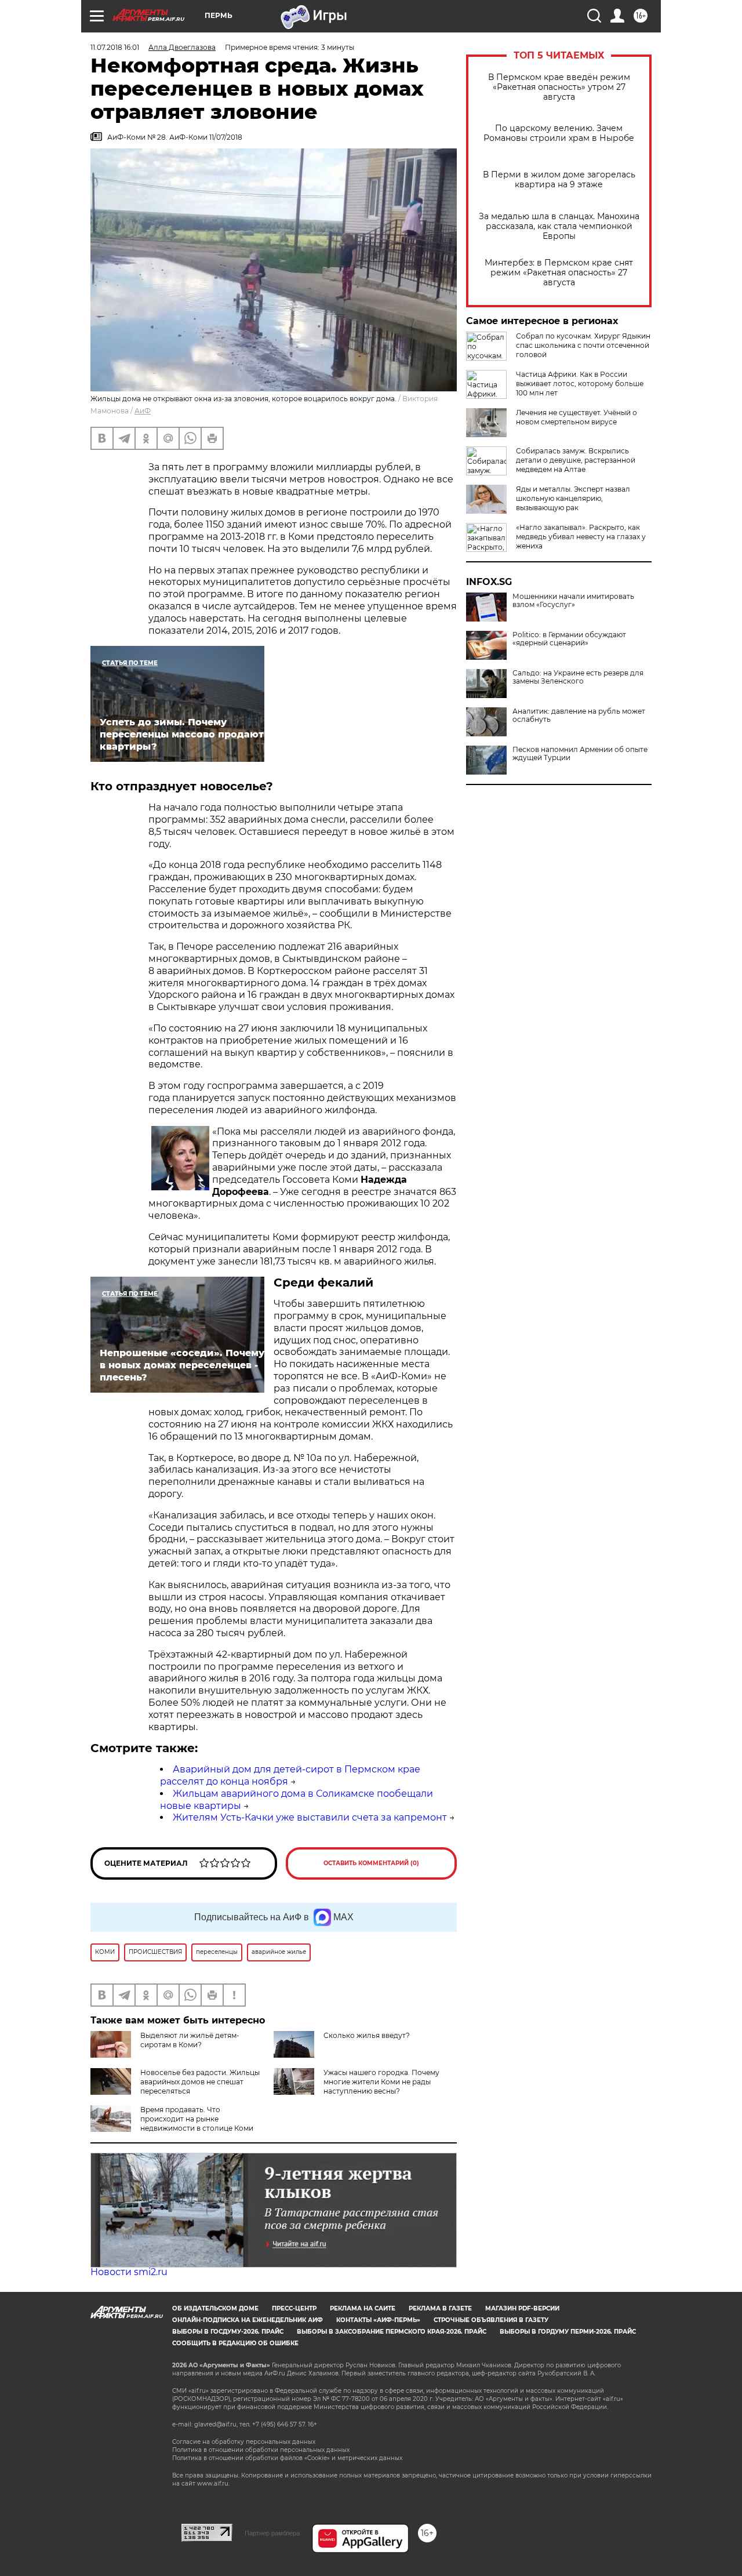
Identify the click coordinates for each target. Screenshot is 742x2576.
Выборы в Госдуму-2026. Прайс (228, 2332)
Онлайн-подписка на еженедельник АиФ (248, 2320)
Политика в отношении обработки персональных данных (261, 2450)
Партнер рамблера (272, 2533)
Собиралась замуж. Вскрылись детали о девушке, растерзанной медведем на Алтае (576, 460)
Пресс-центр (294, 2308)
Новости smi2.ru (129, 2272)
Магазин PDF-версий (522, 2308)
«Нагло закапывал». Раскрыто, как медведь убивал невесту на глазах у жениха (581, 537)
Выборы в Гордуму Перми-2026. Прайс (568, 2332)
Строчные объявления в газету (491, 2320)
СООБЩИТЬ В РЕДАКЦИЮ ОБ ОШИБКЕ (235, 2343)
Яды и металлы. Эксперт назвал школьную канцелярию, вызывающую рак (573, 498)
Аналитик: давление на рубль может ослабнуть (579, 715)
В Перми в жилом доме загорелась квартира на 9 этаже (559, 180)
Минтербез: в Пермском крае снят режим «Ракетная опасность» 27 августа (559, 273)
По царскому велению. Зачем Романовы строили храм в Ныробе (559, 133)
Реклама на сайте (363, 2308)
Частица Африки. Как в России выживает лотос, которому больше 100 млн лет (580, 384)
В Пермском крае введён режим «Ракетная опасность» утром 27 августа (559, 87)
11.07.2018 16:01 (115, 47)
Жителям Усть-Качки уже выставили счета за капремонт (310, 1817)
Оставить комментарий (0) (371, 1863)
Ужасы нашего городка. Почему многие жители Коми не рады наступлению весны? (381, 2082)
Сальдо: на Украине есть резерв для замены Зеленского (578, 677)
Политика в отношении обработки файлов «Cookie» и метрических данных (287, 2458)
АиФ (143, 411)
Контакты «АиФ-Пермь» (378, 2320)
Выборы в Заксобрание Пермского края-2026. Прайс (392, 2332)
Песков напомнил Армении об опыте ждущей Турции (580, 754)
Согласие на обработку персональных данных (244, 2442)
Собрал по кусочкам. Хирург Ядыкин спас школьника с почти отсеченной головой (583, 345)
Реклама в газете (440, 2308)
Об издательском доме (215, 2308)
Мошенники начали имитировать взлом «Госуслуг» (573, 601)
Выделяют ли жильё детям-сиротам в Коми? (190, 2040)
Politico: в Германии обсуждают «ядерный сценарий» (569, 639)
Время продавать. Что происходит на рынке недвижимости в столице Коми (197, 2119)
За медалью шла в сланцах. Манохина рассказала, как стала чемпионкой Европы (559, 226)
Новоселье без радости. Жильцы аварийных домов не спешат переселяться (200, 2082)
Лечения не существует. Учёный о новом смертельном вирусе (576, 417)
